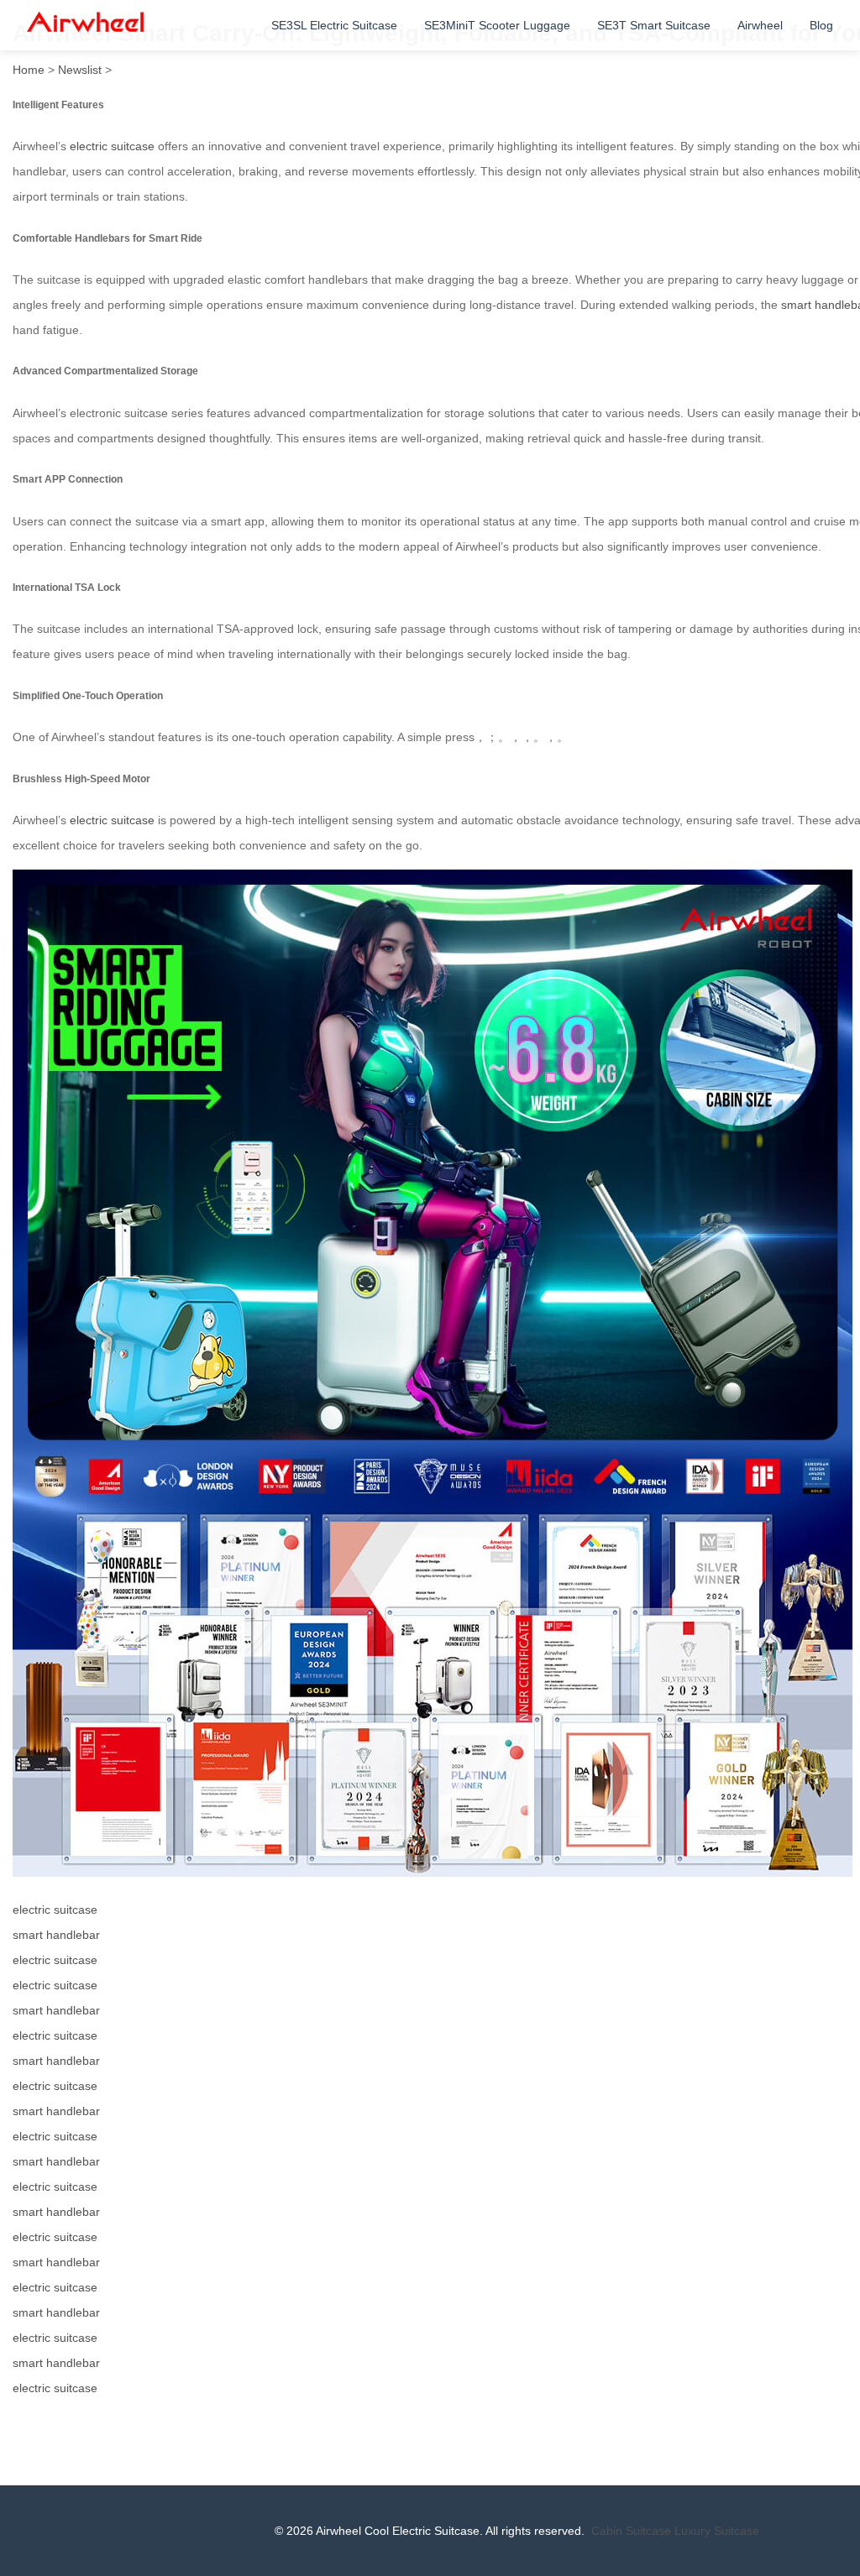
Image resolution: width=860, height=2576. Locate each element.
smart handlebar (56, 1935)
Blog (821, 25)
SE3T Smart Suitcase (654, 25)
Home (29, 70)
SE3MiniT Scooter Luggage (497, 25)
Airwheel (760, 25)
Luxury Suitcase (717, 2531)
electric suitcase (112, 146)
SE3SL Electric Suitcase (334, 25)
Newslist (80, 70)
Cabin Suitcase (631, 2531)
